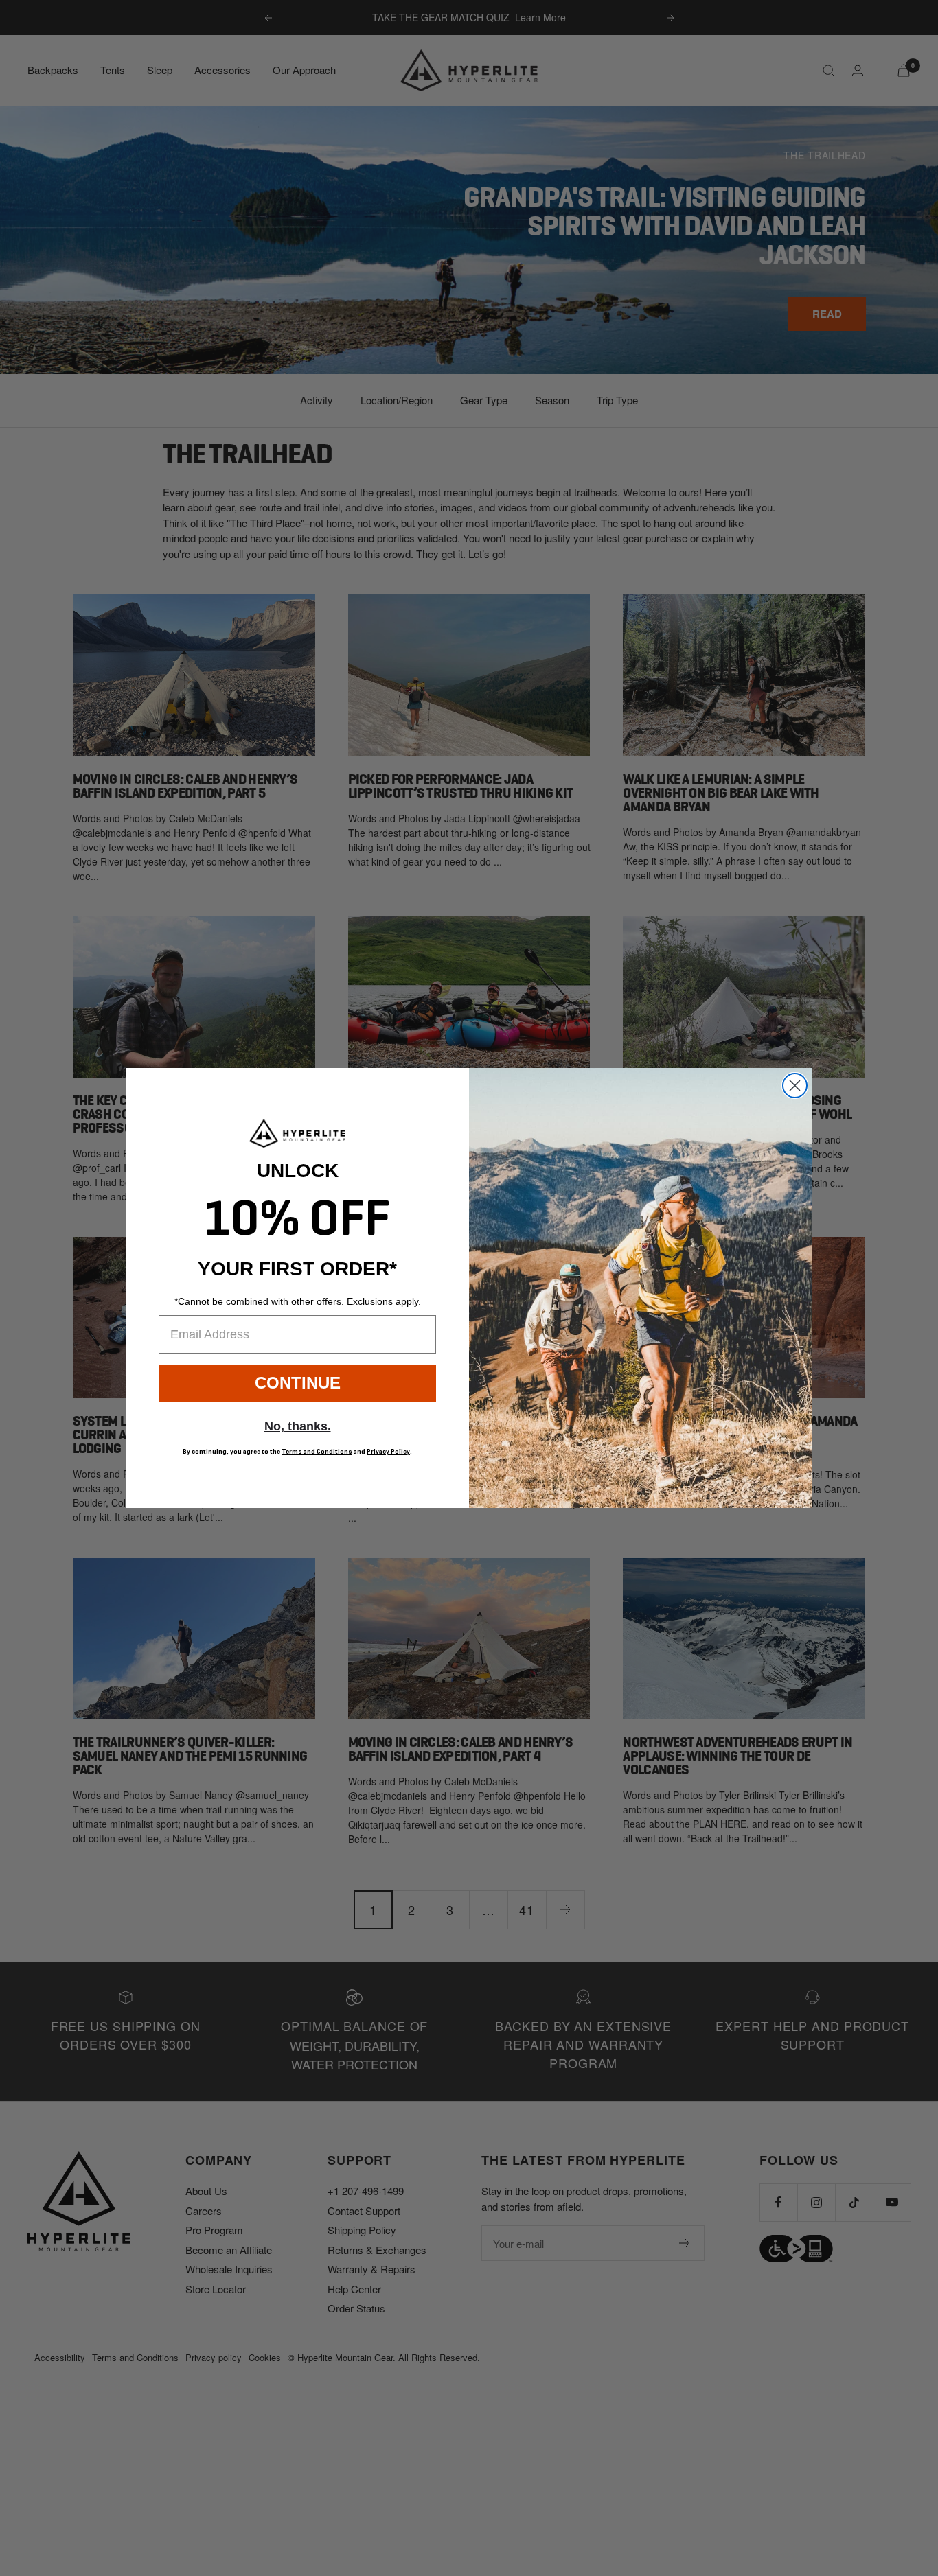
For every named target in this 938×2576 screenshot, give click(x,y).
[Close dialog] (795, 1086)
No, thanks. (298, 1426)
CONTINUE (298, 1383)
